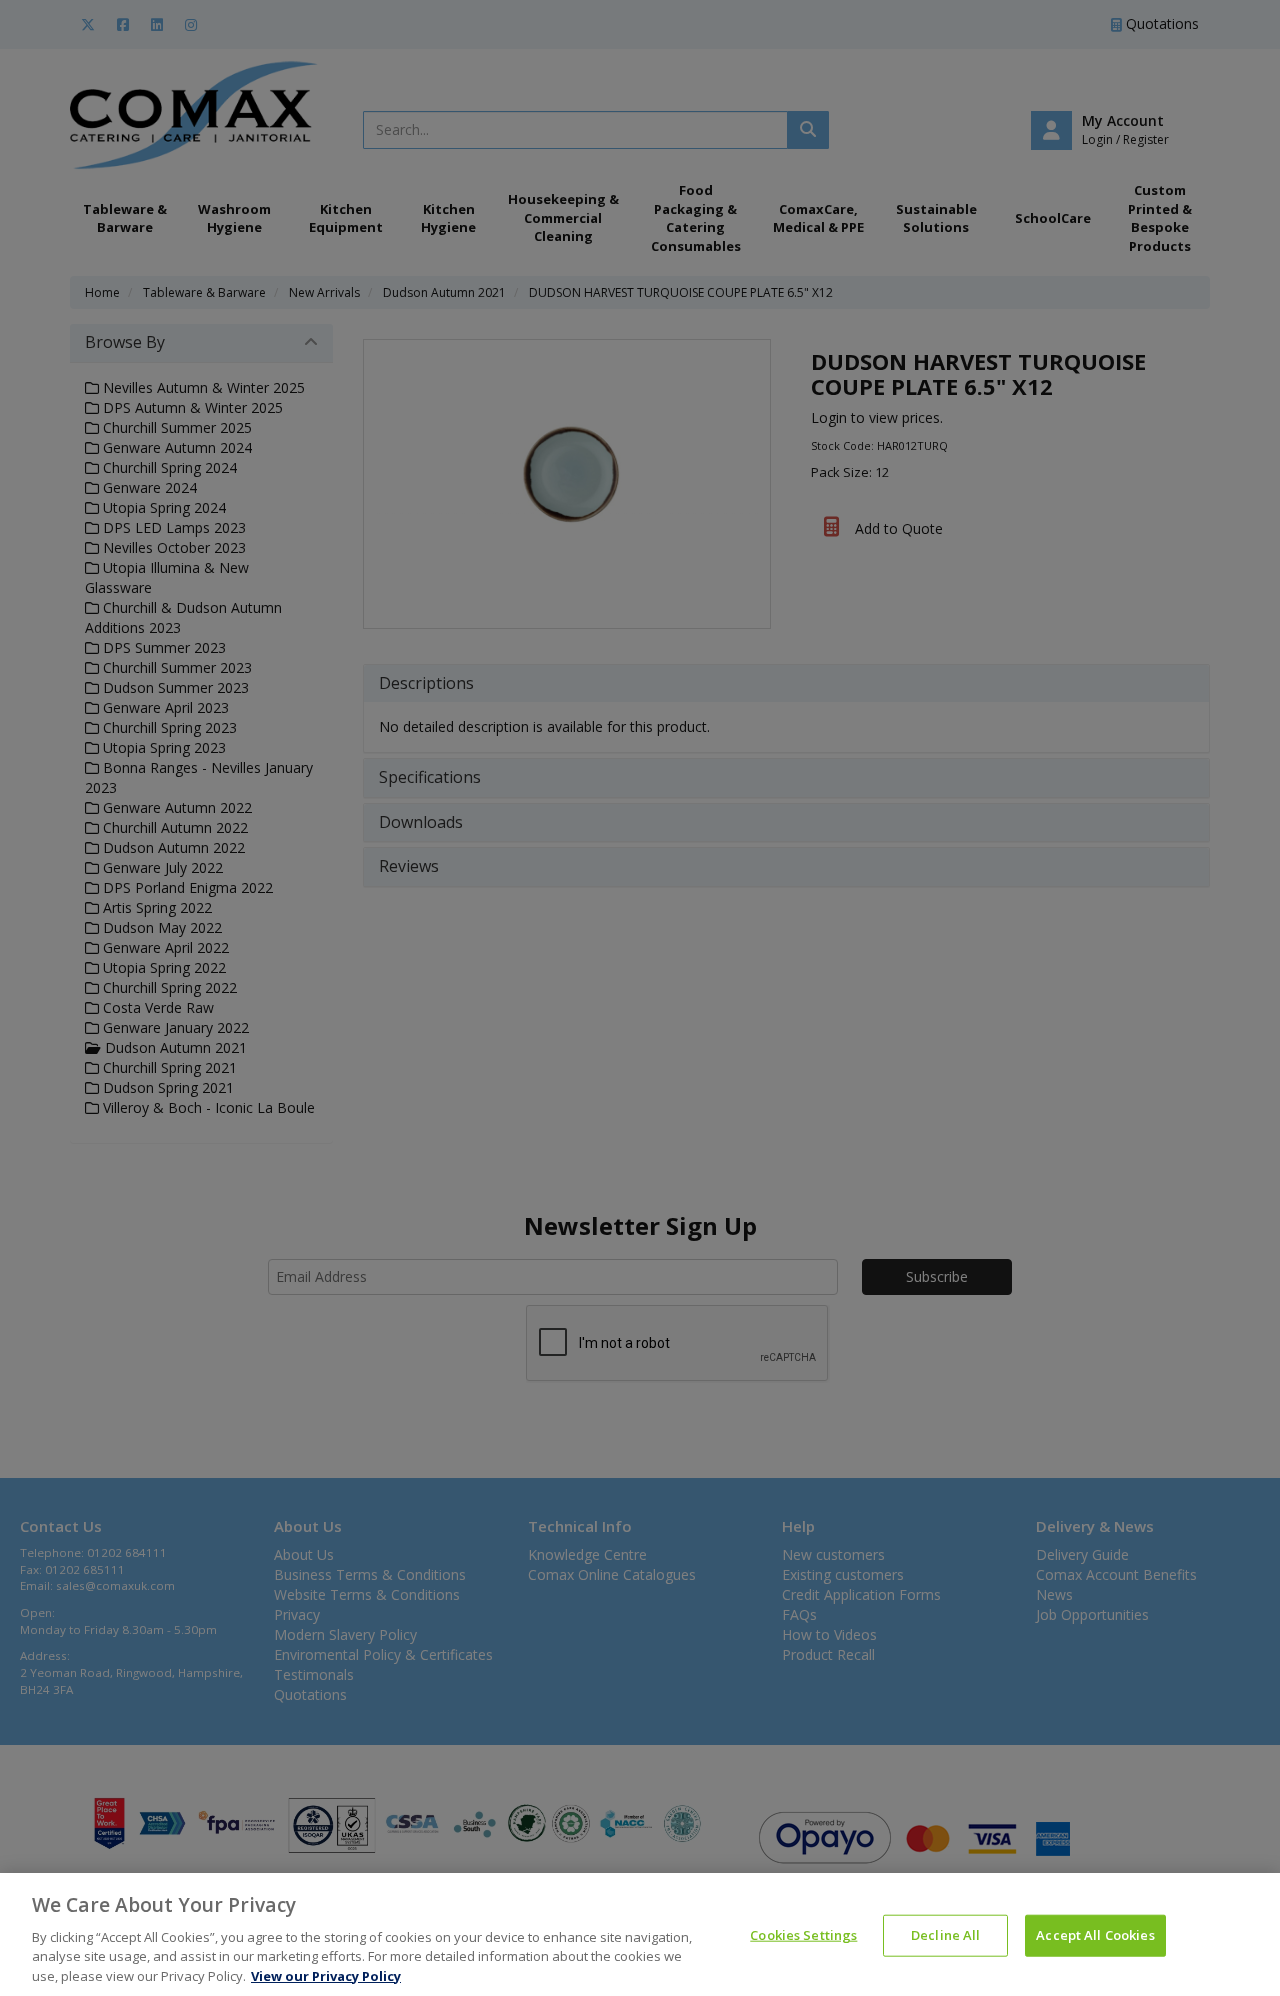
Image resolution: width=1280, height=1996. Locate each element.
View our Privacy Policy (326, 1975)
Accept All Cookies (1095, 1935)
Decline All (945, 1935)
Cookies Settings (803, 1935)
